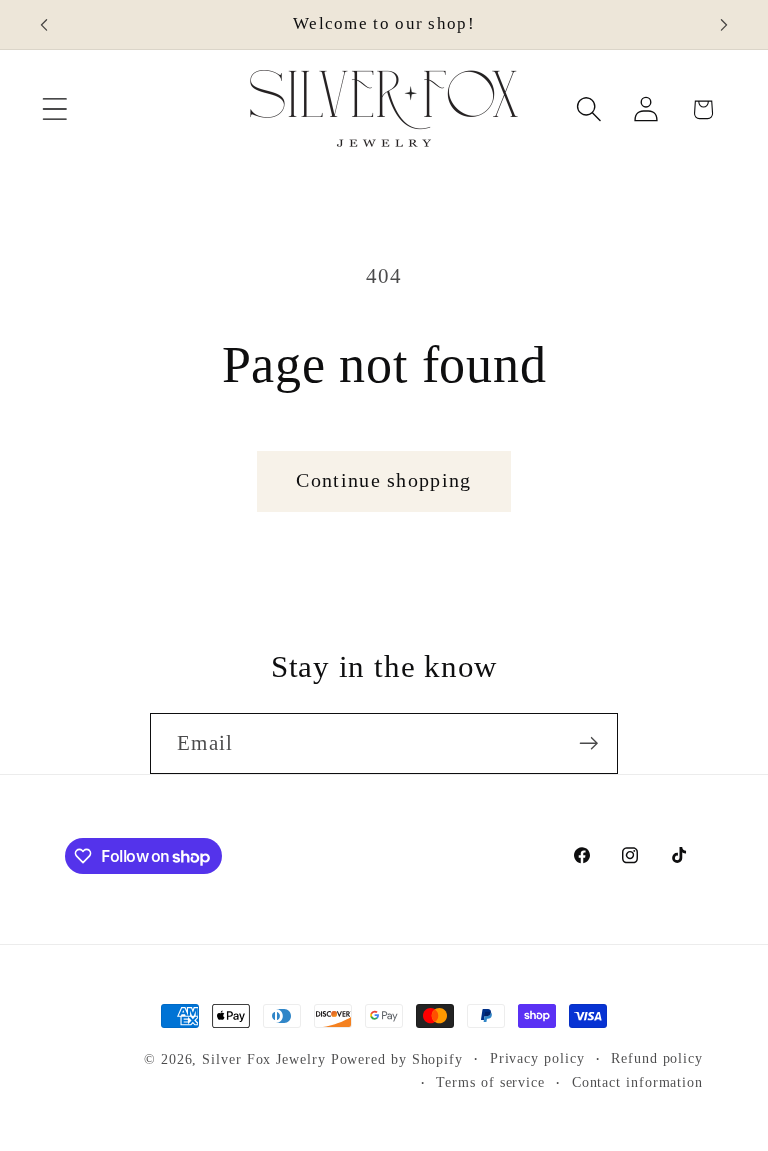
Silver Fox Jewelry (263, 1059)
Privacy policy (537, 1058)
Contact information (637, 1082)
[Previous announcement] (44, 25)
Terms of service (490, 1082)
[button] (54, 109)
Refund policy (657, 1058)
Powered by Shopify (397, 1059)
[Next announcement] (724, 25)
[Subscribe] (588, 743)
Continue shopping (383, 480)
